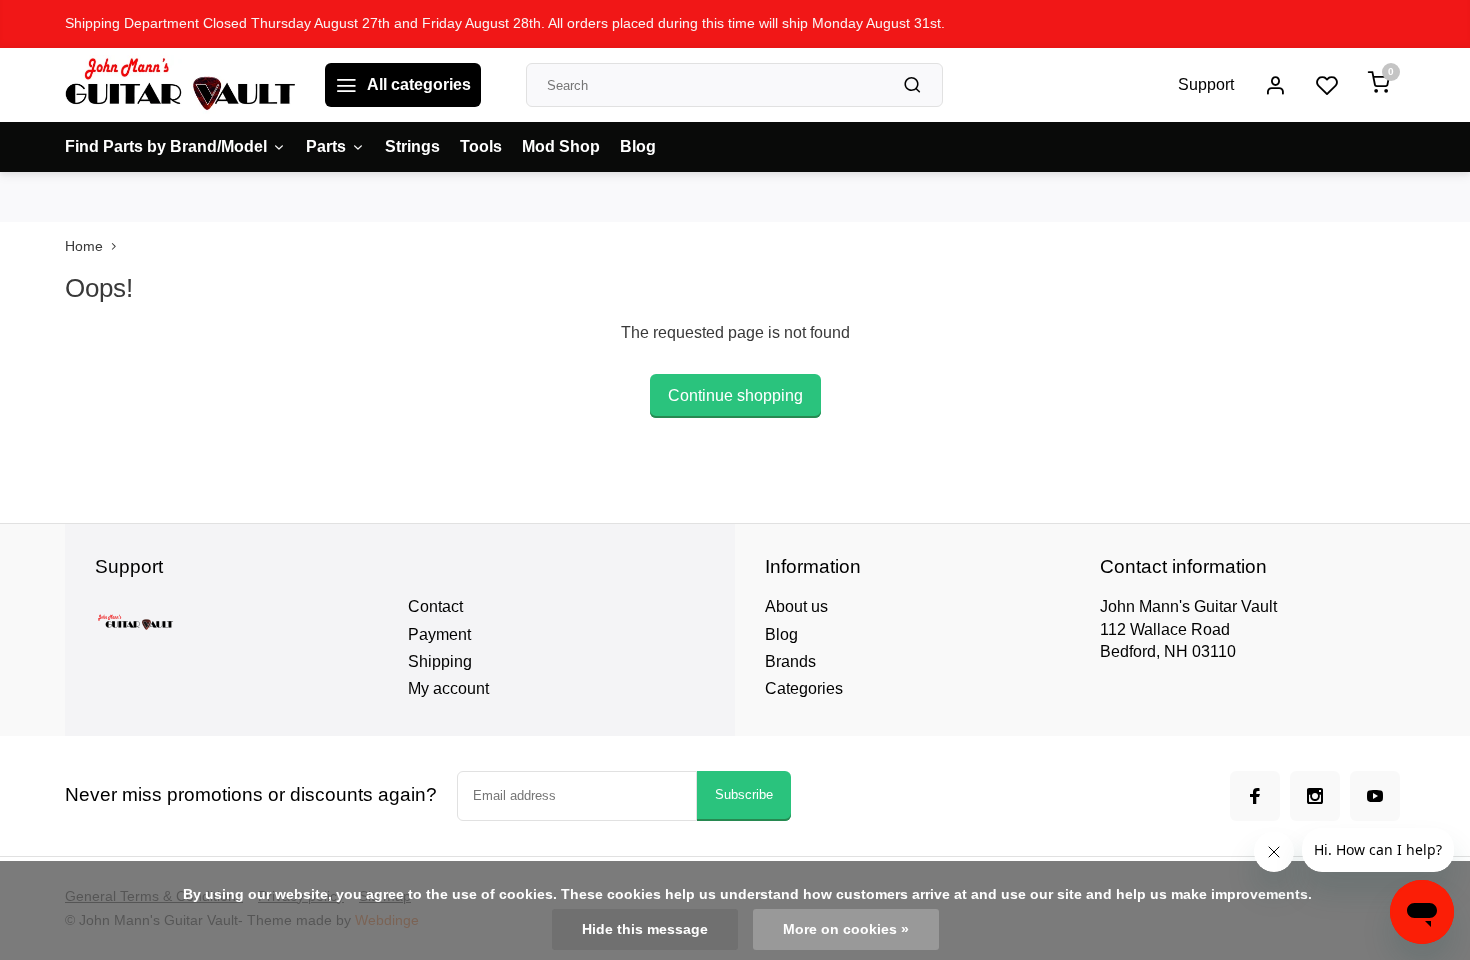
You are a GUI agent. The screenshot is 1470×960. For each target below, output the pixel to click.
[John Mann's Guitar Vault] (180, 85)
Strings (412, 146)
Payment (439, 634)
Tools (481, 146)
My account (448, 688)
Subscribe (744, 794)
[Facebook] (1255, 796)
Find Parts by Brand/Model (166, 146)
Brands (790, 661)
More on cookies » (846, 929)
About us (796, 606)
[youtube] (1375, 796)
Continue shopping (735, 395)
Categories (804, 688)
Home (84, 246)
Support (1206, 84)
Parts (326, 146)
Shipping (440, 661)
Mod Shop (561, 146)
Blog (638, 146)
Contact (435, 606)
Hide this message (645, 929)
